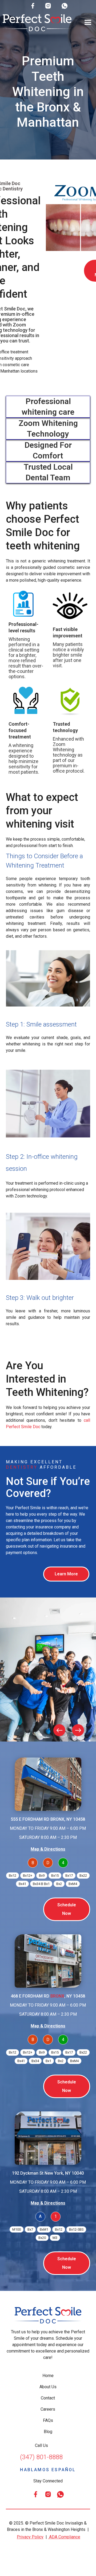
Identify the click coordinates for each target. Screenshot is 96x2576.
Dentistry (22, 1467)
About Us (48, 2387)
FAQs (48, 2420)
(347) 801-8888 (41, 2457)
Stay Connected (48, 2481)
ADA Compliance (64, 2537)
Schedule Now (67, 1909)
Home (48, 2376)
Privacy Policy (30, 2537)
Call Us (41, 2445)
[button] (88, 23)
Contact (48, 2398)
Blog (48, 2432)
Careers (48, 2409)
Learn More (66, 1574)
